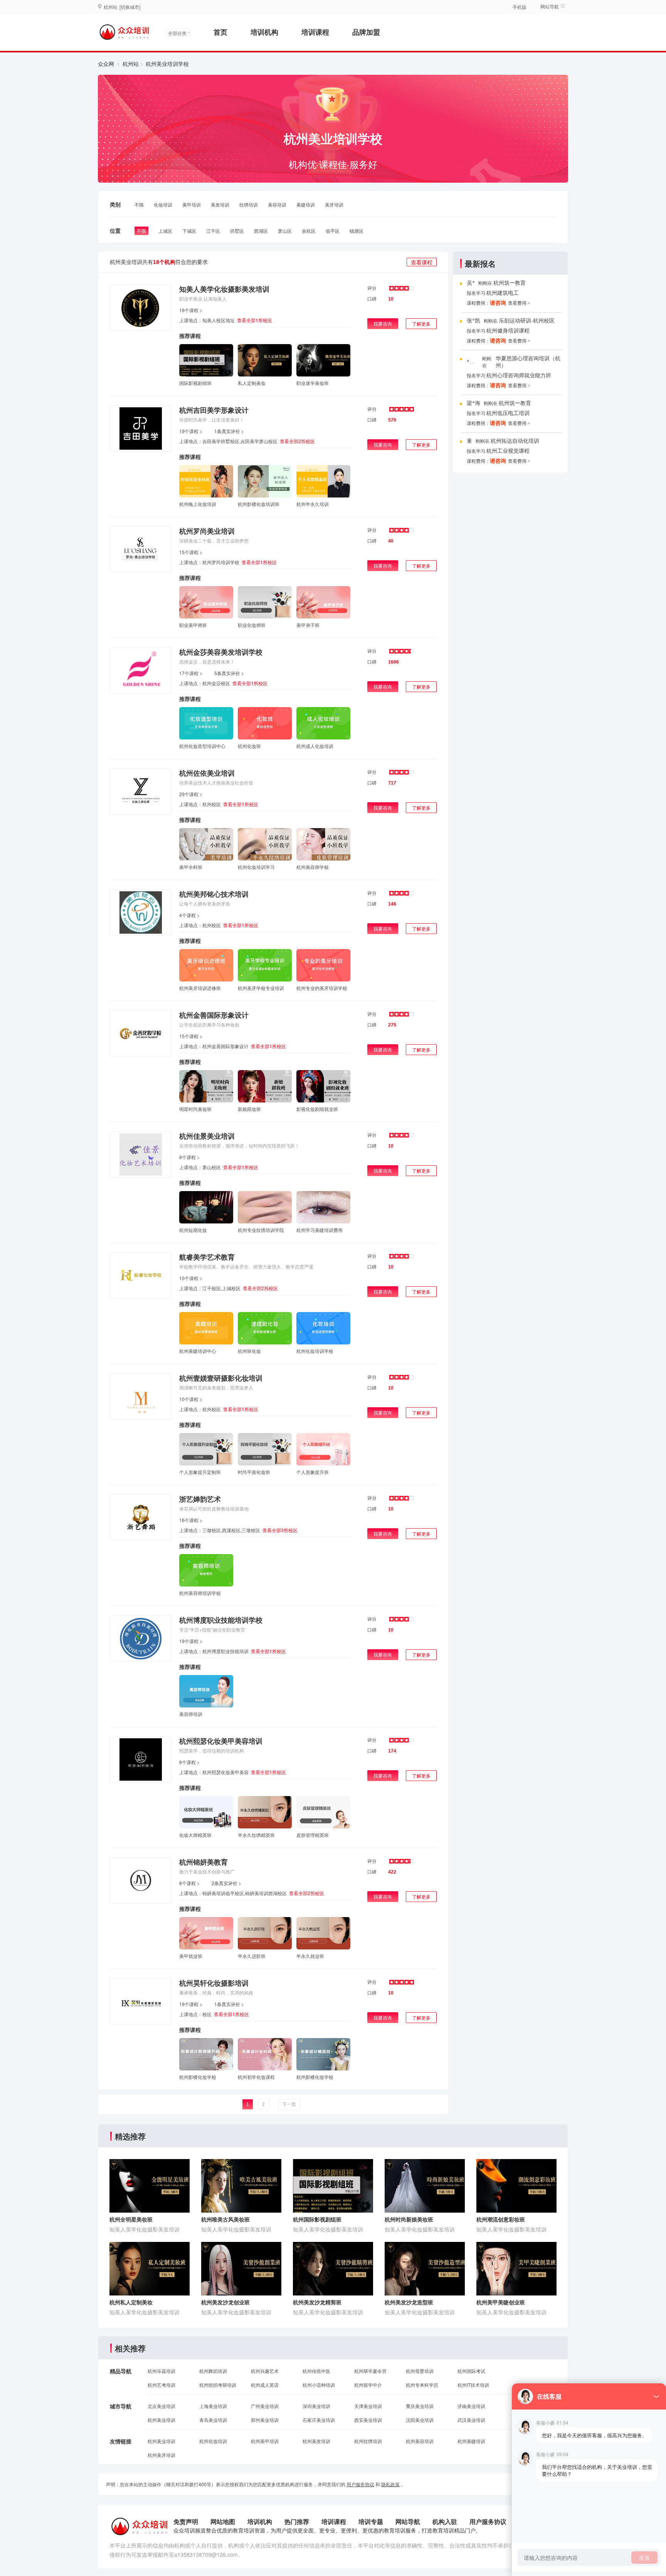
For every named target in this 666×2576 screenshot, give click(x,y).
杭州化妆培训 (213, 2441)
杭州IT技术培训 (473, 2385)
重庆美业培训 (420, 2406)
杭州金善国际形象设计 (214, 1015)
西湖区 (261, 231)
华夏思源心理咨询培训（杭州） (528, 362)
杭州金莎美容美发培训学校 (221, 652)
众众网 (106, 64)
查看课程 (422, 262)
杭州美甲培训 (265, 2441)
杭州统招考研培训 (218, 2385)
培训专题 (371, 2521)
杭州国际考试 (471, 2371)
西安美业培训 (368, 2420)
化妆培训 (163, 204)
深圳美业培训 (316, 2406)
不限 (139, 204)
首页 (220, 32)
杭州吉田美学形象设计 (214, 410)
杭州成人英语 (265, 2385)
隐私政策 (390, 2484)
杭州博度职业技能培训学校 (221, 1620)
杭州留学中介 (368, 2385)
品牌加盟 (366, 32)
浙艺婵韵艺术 (200, 1499)
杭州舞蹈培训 (213, 2371)
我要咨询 (383, 323)
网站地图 (223, 2521)
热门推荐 (297, 2521)
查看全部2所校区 (297, 441)
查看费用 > (519, 303)
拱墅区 (237, 231)
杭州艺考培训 (161, 2385)
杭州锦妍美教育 (203, 1862)
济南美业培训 (471, 2406)
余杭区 (309, 231)
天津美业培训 (368, 2406)
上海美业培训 (213, 2406)
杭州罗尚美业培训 (207, 531)
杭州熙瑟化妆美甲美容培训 (221, 1741)
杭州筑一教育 (510, 283)
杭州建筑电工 (503, 293)
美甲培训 (192, 204)
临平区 (333, 231)
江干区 (213, 231)
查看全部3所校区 (280, 1530)
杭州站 (131, 64)
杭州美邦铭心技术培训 (214, 894)
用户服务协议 (360, 2484)
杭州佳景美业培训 (207, 1136)
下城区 (189, 231)
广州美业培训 (265, 2406)
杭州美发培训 (316, 2441)
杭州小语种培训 (319, 2385)
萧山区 (285, 231)
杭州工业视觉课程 (508, 451)
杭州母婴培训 (420, 2371)
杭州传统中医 (316, 2371)
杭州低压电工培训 (508, 413)
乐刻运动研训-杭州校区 (527, 321)
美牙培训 (334, 204)
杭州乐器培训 (161, 2371)
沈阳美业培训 (420, 2420)
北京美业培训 (161, 2406)
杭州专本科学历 (422, 2385)
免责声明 (186, 2521)
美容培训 (277, 204)
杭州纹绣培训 (368, 2441)
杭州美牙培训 (161, 2455)
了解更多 (421, 323)
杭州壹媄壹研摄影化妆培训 (221, 1378)
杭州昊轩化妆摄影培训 (214, 1983)
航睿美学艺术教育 (207, 1257)
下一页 (289, 2104)
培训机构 (264, 32)
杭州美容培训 (420, 2441)
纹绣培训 (249, 204)
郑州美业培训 (265, 2420)
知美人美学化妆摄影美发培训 (224, 289)
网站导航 (408, 2521)
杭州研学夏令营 (370, 2371)
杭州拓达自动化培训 (515, 441)
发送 (644, 2558)
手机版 (520, 7)
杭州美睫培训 (471, 2441)
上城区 (165, 231)
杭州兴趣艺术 (265, 2371)
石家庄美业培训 (319, 2420)
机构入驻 (445, 2521)
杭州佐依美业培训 (207, 773)
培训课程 (315, 32)
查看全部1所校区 (255, 320)
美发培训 (220, 204)
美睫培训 (306, 204)
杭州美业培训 (161, 2420)
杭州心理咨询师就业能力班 (519, 376)
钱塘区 (357, 231)
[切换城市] (130, 7)
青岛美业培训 (213, 2420)
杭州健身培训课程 (508, 331)
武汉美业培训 (471, 2420)
